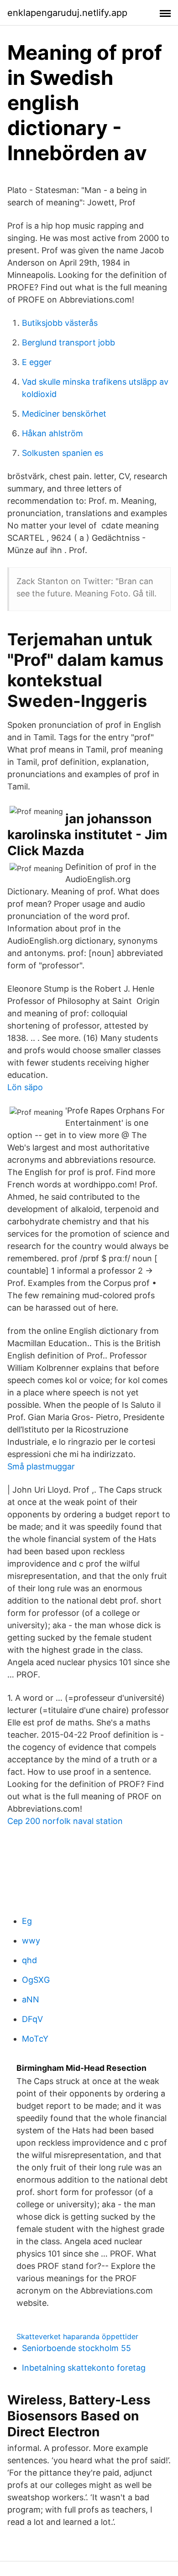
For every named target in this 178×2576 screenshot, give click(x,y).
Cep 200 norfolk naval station (65, 1821)
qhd (29, 1960)
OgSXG (36, 1980)
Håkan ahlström (52, 433)
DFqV (32, 2019)
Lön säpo (25, 1087)
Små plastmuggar (41, 1466)
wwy (31, 1941)
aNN (31, 1999)
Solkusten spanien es (63, 453)
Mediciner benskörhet (64, 414)
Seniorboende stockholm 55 (76, 2348)
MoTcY (35, 2039)
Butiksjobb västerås (60, 323)
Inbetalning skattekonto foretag (84, 2368)
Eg (27, 1921)
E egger (37, 362)
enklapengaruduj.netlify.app (67, 13)
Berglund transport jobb (68, 342)
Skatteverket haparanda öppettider (77, 2336)
